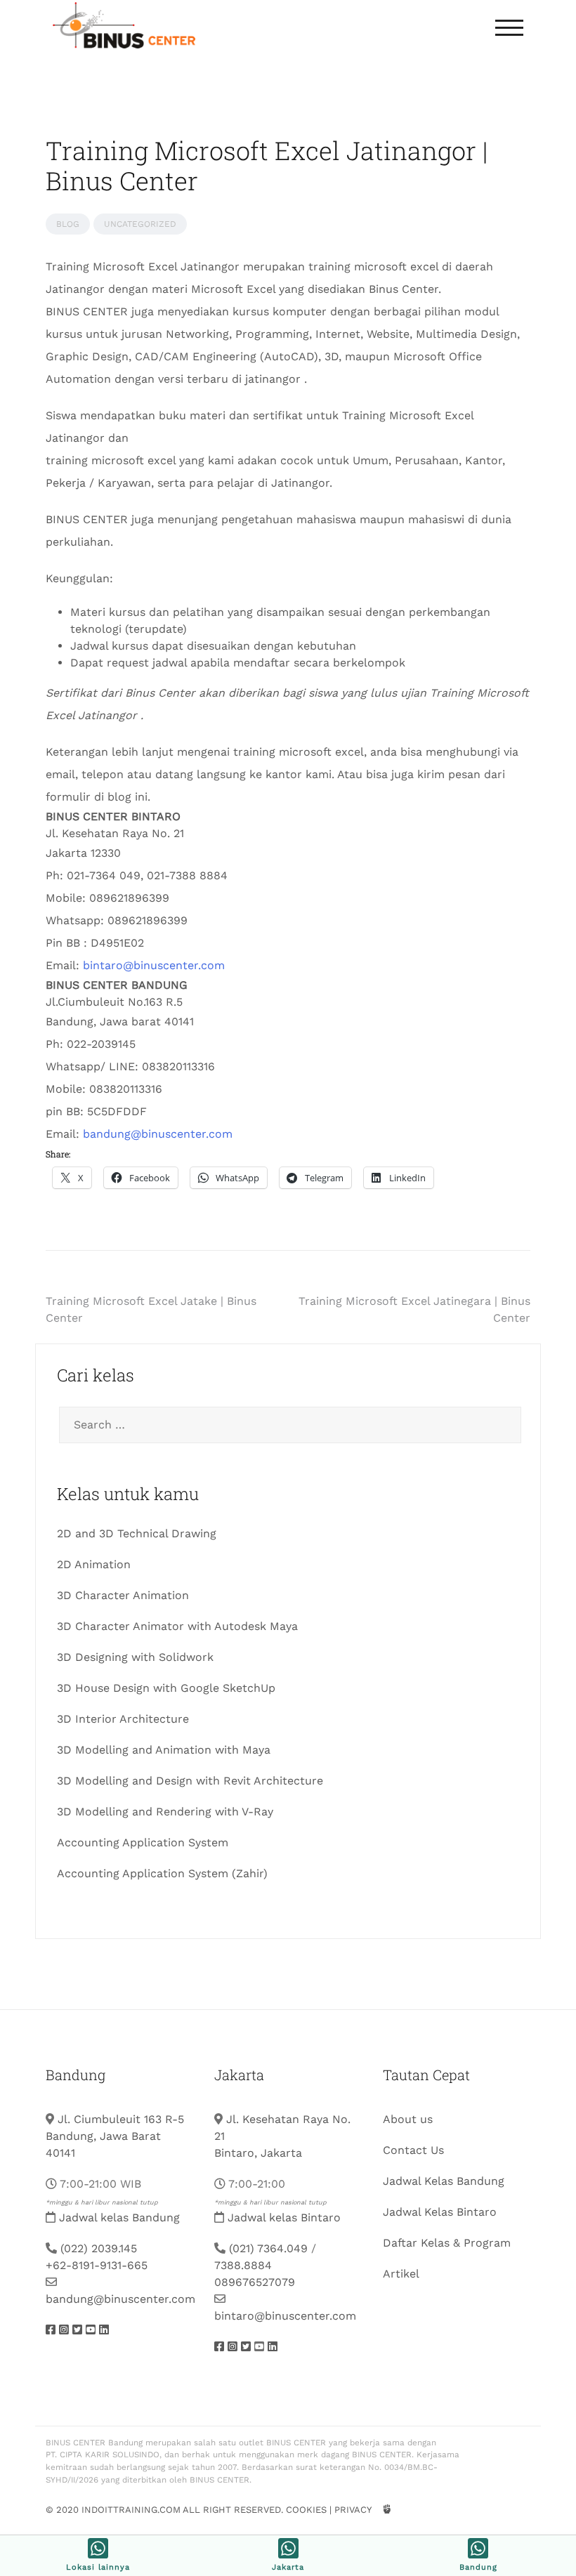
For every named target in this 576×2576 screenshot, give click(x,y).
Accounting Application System (143, 1842)
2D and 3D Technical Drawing (137, 1533)
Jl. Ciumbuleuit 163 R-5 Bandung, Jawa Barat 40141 (115, 2136)
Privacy (353, 2510)
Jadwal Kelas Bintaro (440, 2212)
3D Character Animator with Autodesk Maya (177, 1626)
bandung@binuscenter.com (158, 1134)
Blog (68, 224)
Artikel (401, 2274)
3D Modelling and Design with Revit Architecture (190, 1781)
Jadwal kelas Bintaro (284, 2217)
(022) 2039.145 (99, 2248)
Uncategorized (140, 224)
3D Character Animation (123, 1595)
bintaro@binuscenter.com (154, 965)
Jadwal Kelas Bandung (444, 2181)
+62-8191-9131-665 (97, 2265)
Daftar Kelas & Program (447, 2243)
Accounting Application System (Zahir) (162, 1873)
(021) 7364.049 (268, 2248)
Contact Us (413, 2150)
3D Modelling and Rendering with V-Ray (165, 1812)
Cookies (306, 2510)
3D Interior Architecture (123, 1719)
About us (408, 2119)
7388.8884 (243, 2265)
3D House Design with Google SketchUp (166, 1688)
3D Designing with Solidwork (135, 1657)
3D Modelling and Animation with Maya (164, 1750)
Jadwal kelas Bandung (119, 2217)
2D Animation (94, 1564)
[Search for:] (288, 1425)
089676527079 (255, 2282)
